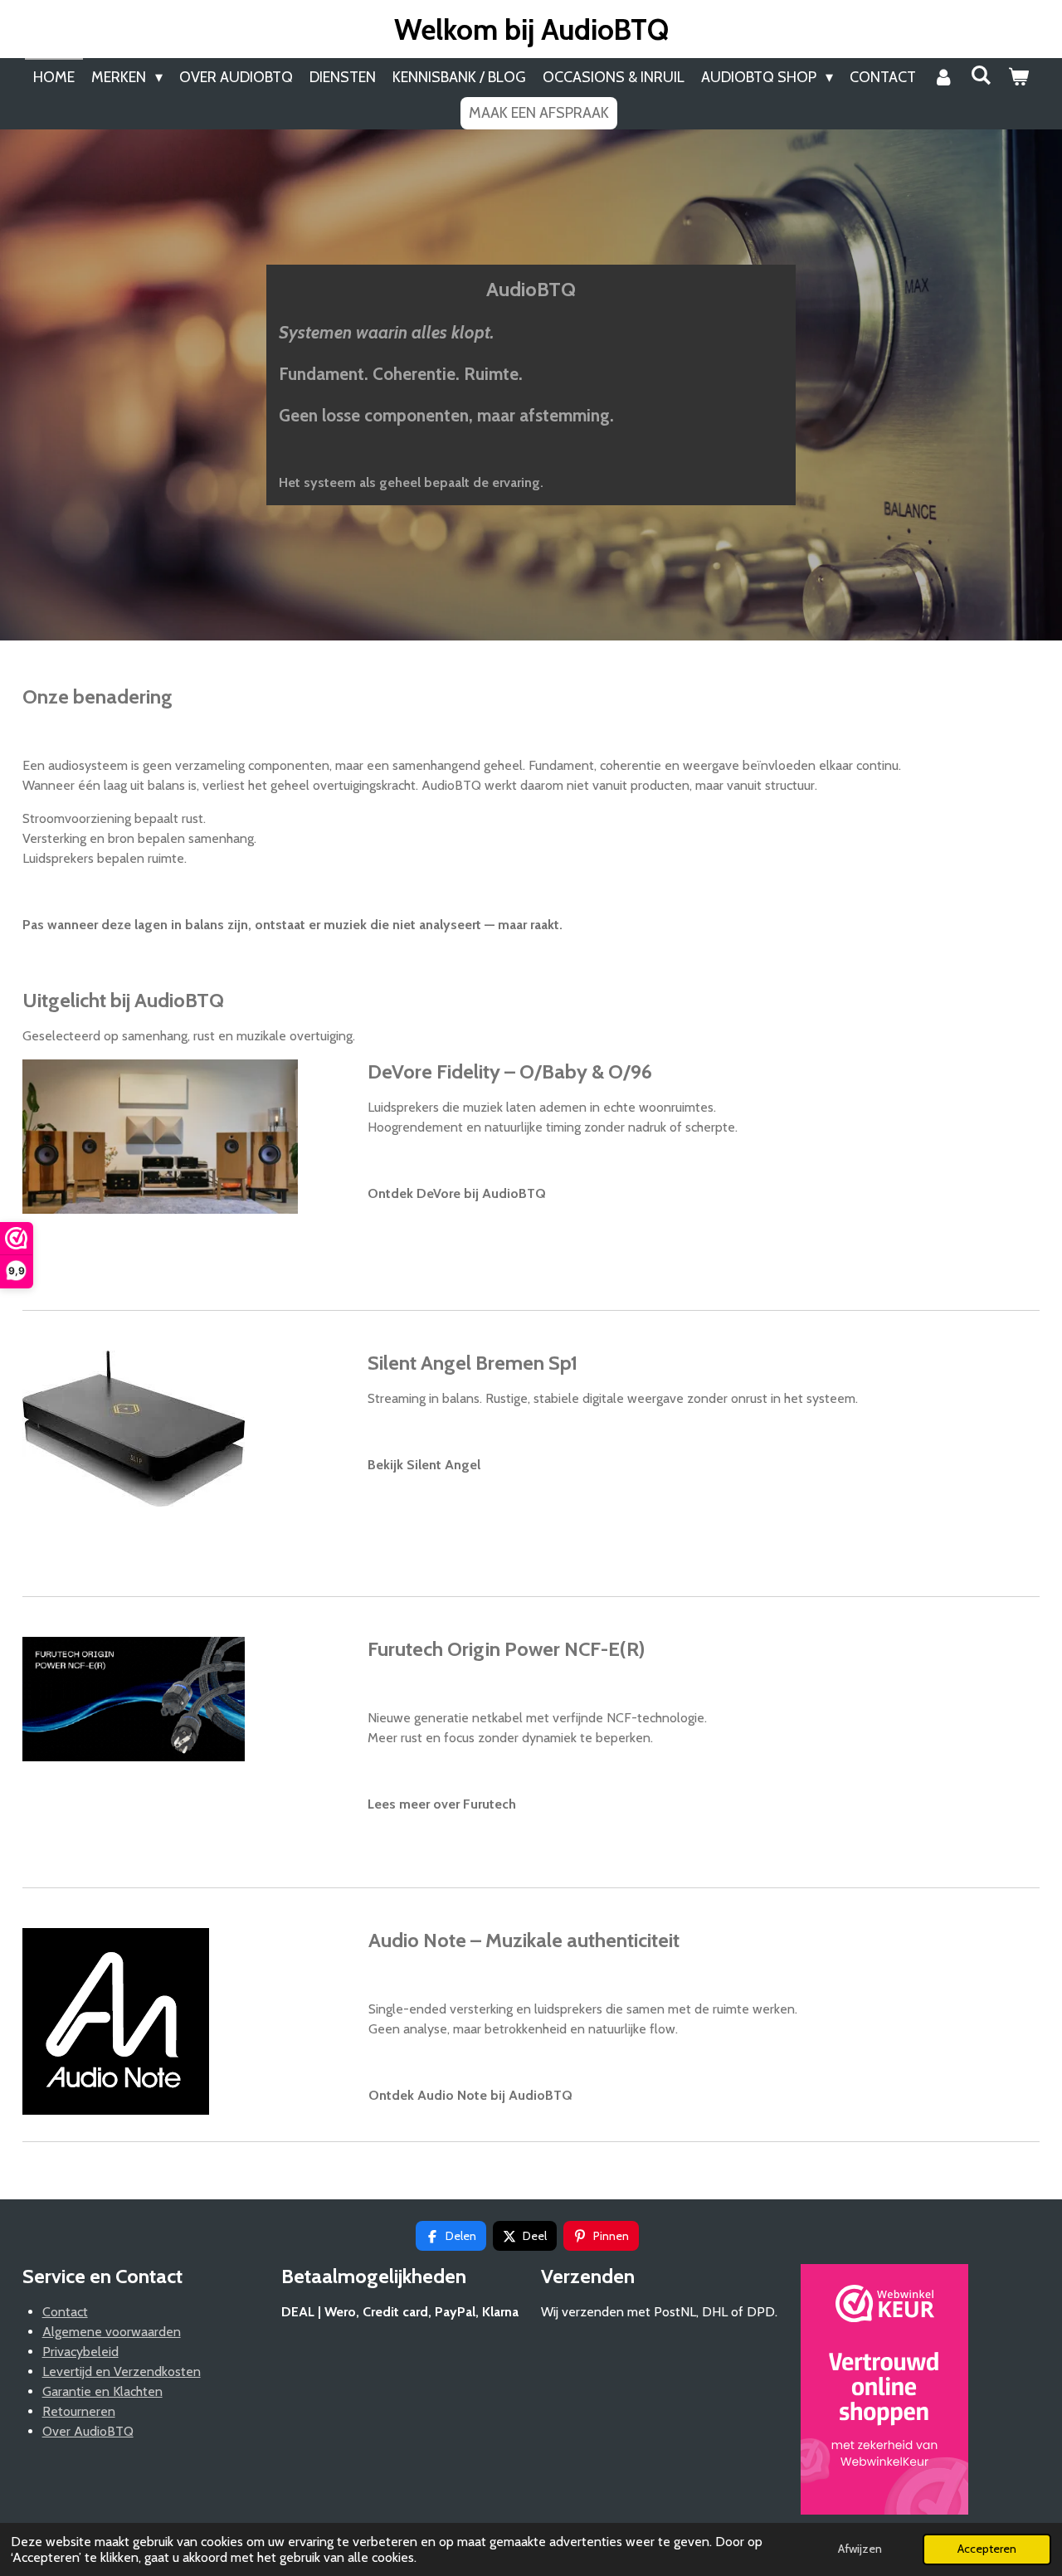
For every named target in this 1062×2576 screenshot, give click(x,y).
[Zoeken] (981, 75)
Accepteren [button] (987, 2549)
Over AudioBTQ (88, 2431)
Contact (65, 2312)
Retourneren (79, 2411)
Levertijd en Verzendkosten (122, 2371)
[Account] (943, 78)
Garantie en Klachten (102, 2391)
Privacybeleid (80, 2352)
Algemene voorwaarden (112, 2332)
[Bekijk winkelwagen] (1018, 78)
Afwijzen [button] (860, 2549)
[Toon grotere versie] (116, 2021)
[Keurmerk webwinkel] (884, 2392)
